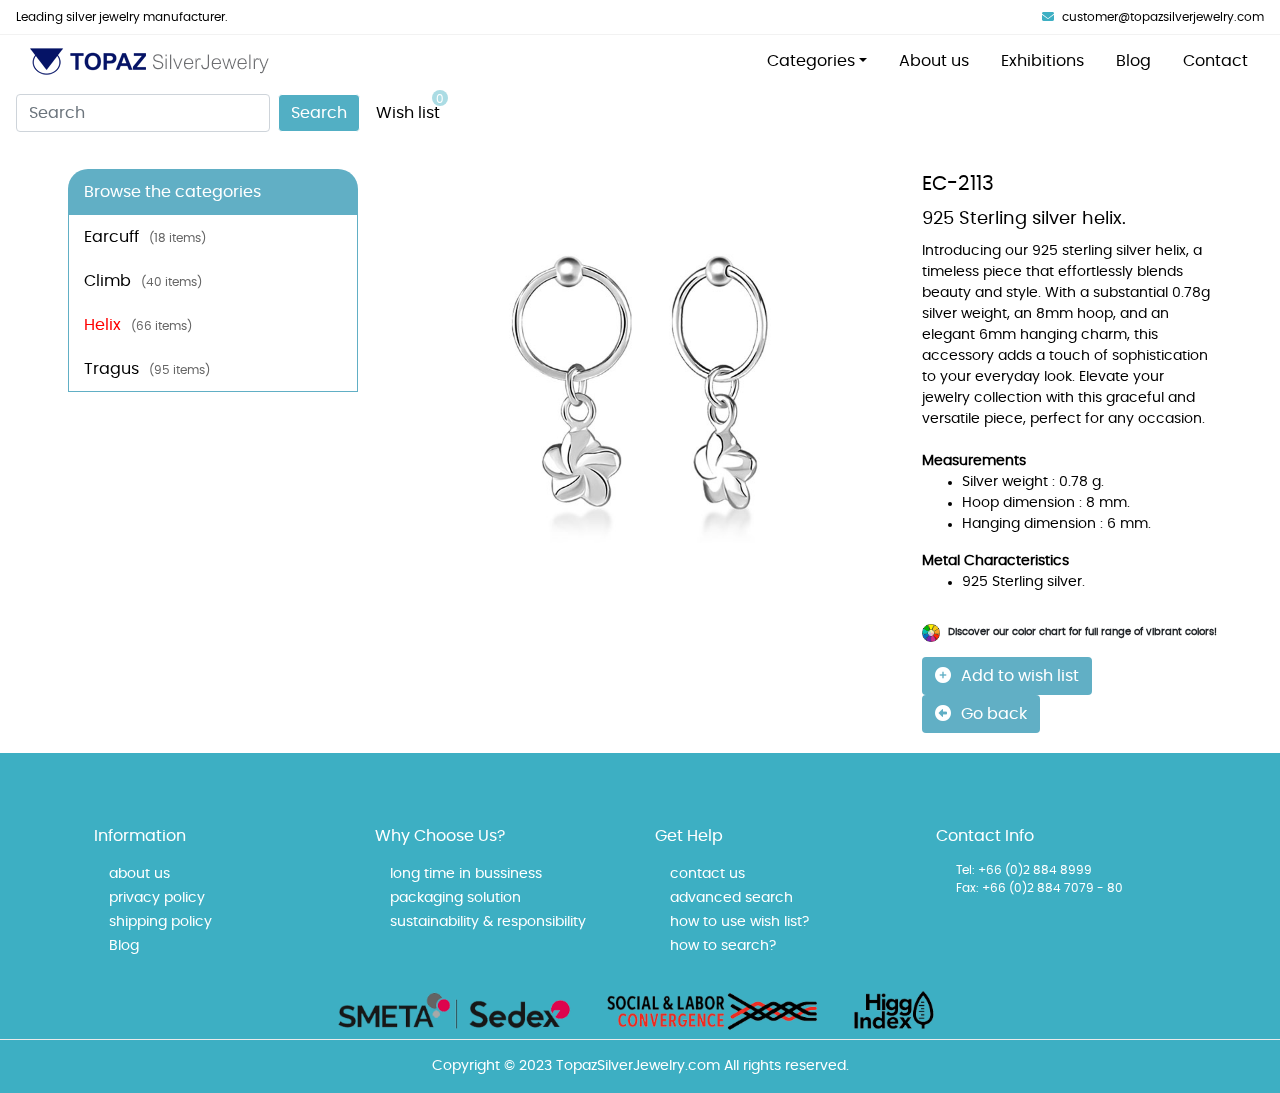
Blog (1133, 61)
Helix (138, 325)
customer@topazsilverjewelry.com (1163, 17)
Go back (994, 714)
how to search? (723, 946)
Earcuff (145, 237)
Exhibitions (1042, 61)
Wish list (410, 107)
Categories (811, 61)
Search (319, 113)
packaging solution (455, 898)
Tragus (147, 369)
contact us (707, 874)
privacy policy (157, 898)
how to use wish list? (739, 922)
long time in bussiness (466, 874)
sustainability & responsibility (488, 922)
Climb (143, 281)
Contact (1215, 61)
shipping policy (160, 922)
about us (139, 874)
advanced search (731, 898)
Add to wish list (1020, 676)
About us (934, 61)
